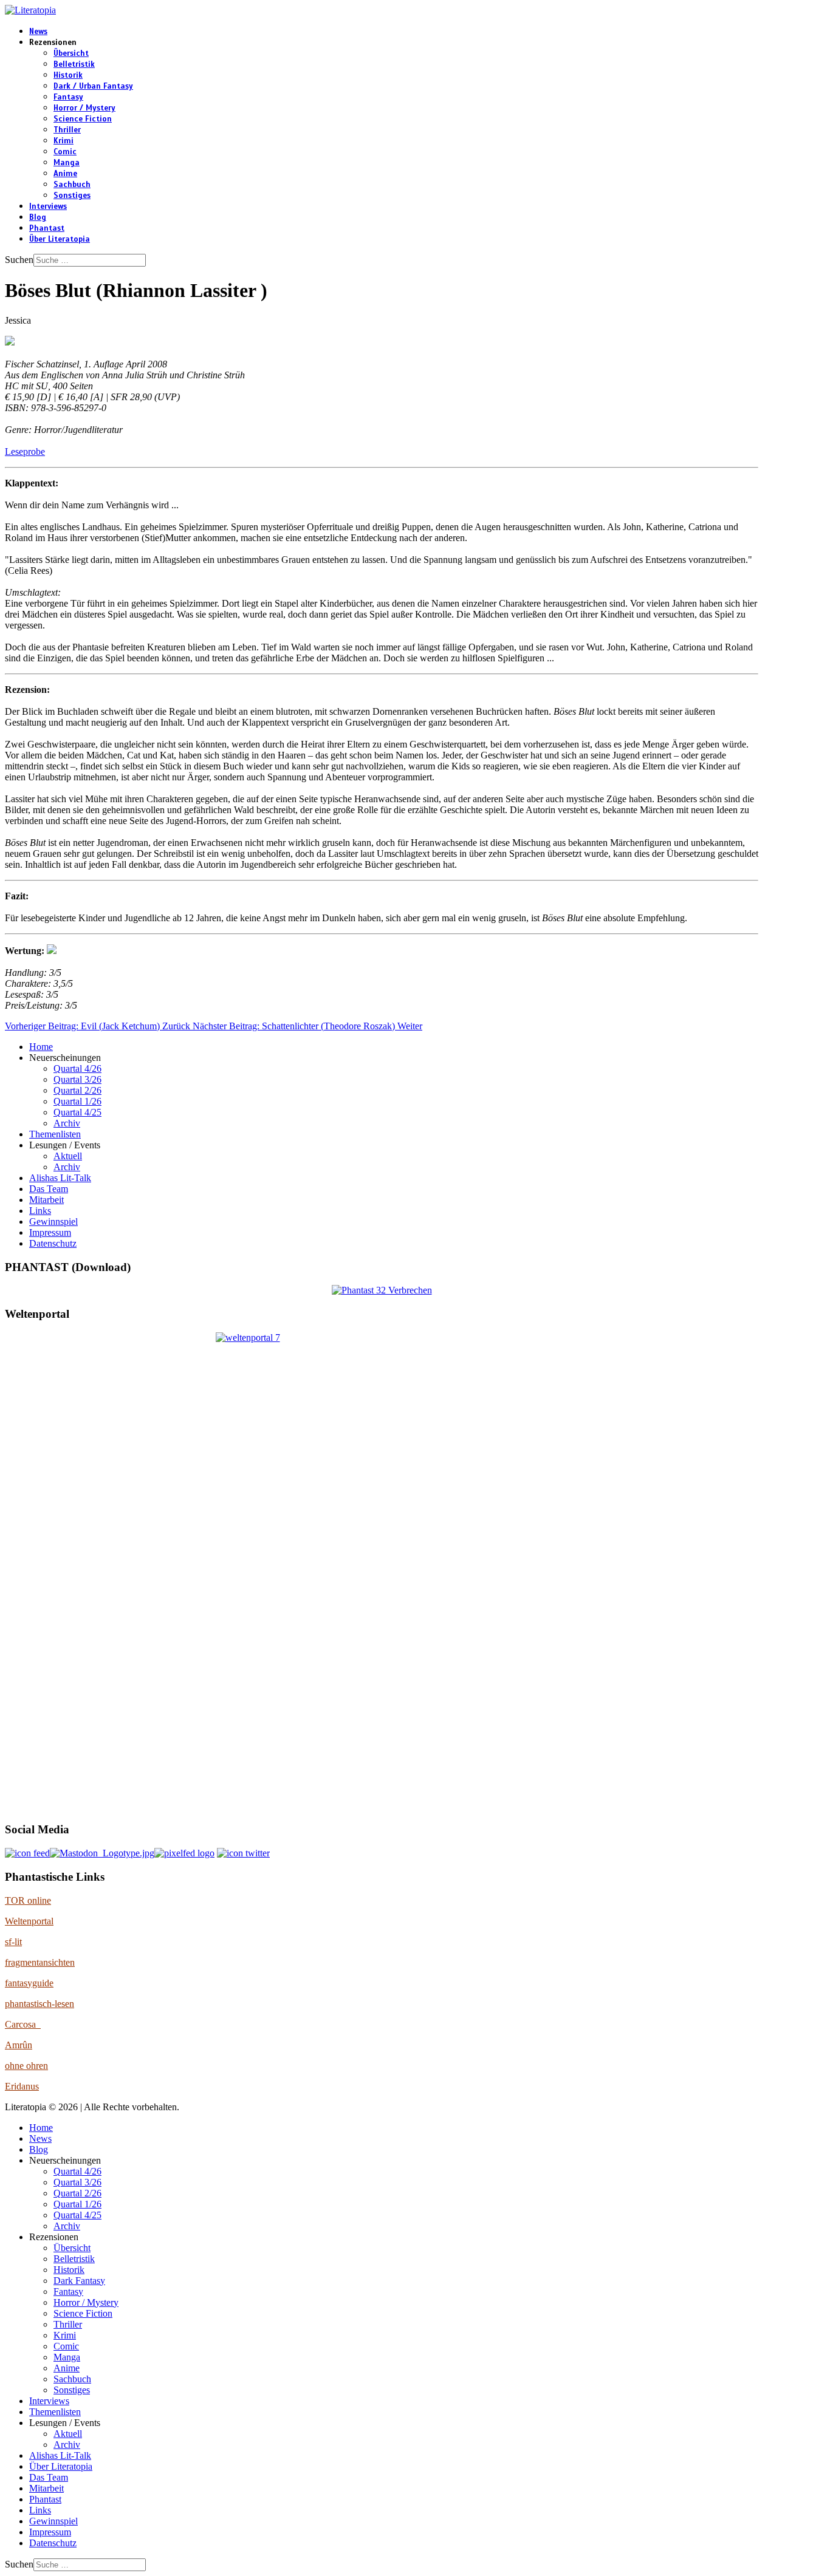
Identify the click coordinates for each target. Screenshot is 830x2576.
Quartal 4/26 (77, 1068)
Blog (38, 217)
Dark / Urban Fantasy (93, 86)
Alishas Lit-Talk (60, 1178)
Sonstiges (72, 196)
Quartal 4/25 (77, 1112)
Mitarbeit (46, 1200)
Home (41, 1047)
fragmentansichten (40, 1962)
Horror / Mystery (84, 108)
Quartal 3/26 (77, 1079)
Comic (65, 152)
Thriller (67, 130)
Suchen (19, 260)
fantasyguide (29, 1983)
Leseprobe (25, 451)
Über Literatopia (60, 239)
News (38, 32)
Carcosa (23, 2024)
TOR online (28, 1900)
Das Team (49, 1189)
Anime (65, 174)
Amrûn (19, 2045)
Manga (67, 163)
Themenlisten (55, 1134)
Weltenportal (29, 1921)
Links (40, 1211)
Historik (68, 75)
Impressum (50, 1232)
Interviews (48, 206)
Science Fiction (83, 119)
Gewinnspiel (53, 1222)
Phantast (47, 228)
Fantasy (68, 97)
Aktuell (68, 1156)
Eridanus (22, 2086)
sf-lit (13, 1942)
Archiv (67, 1123)
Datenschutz (53, 1243)
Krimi (63, 141)
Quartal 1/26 (77, 1101)
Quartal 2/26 (77, 1090)
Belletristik (74, 64)
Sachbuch (72, 185)
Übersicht (71, 53)
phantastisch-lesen (39, 2004)
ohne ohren (26, 2066)
